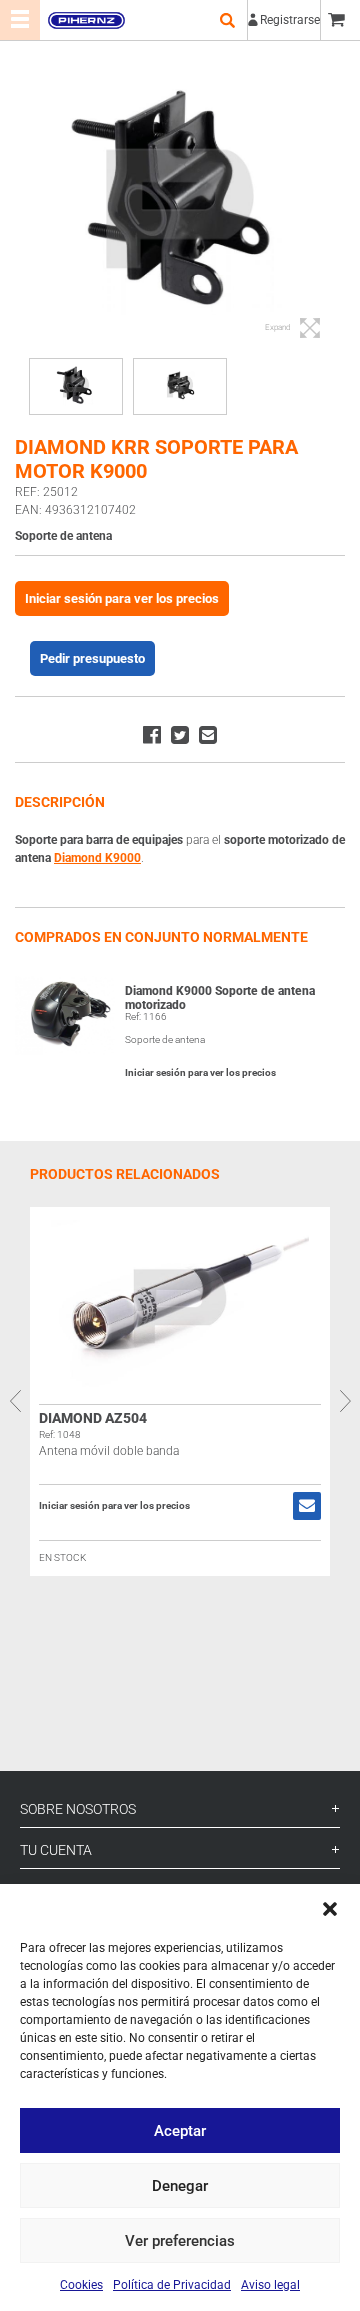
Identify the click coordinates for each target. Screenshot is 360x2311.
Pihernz (86, 20)
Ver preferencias (180, 2241)
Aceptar (180, 2131)
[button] (330, 1909)
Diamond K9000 (97, 858)
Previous (15, 1401)
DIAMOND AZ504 (93, 1418)
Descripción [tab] (60, 802)
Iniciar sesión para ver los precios (122, 598)
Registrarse (290, 20)
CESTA (340, 20)
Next (345, 1401)
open (227, 20)
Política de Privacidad (172, 2285)
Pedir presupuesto (92, 658)
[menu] (20, 20)
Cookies (81, 2285)
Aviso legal (270, 2285)
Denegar (180, 2186)
